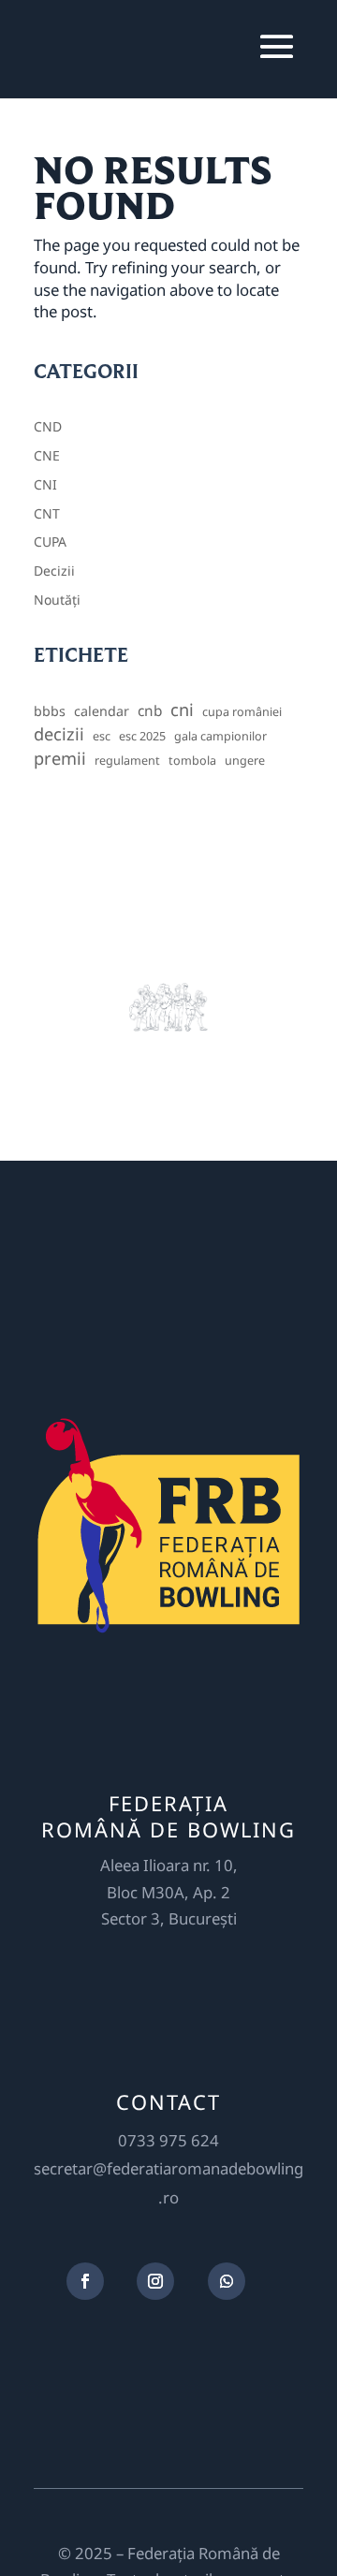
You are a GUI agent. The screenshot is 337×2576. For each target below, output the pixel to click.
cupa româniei (242, 712)
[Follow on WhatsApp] (227, 2281)
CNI (45, 484)
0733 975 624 (168, 2140)
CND (48, 426)
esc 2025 (142, 736)
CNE (47, 455)
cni (182, 710)
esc (102, 736)
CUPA (50, 542)
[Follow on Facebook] (85, 2281)
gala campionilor (220, 736)
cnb (150, 711)
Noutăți (57, 600)
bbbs (50, 711)
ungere (245, 761)
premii (60, 759)
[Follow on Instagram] (155, 2281)
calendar (102, 711)
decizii (59, 734)
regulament (127, 761)
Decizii (54, 571)
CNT (47, 513)
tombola (192, 761)
